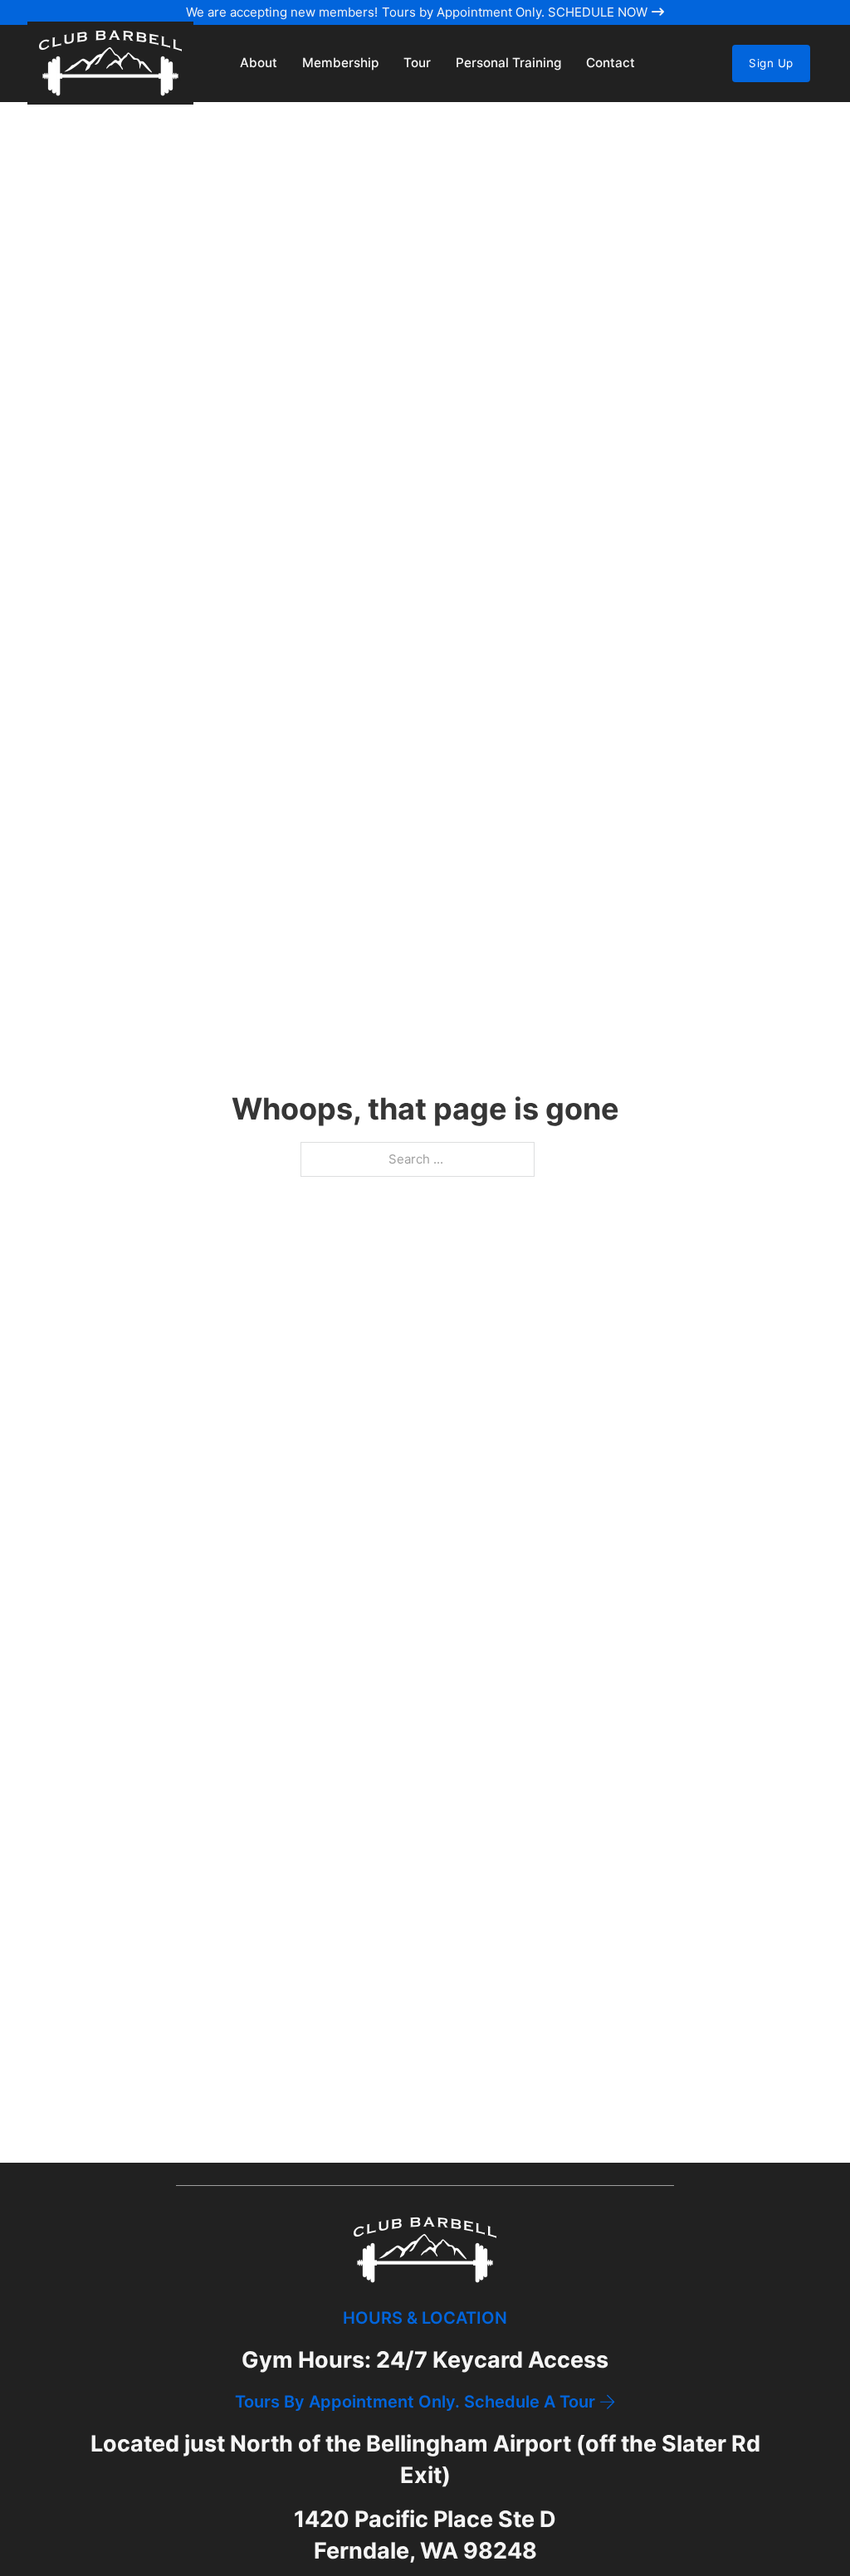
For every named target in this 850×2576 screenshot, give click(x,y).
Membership (340, 63)
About (259, 63)
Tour (417, 63)
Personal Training (508, 63)
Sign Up (771, 63)
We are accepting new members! (282, 12)
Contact (611, 63)
